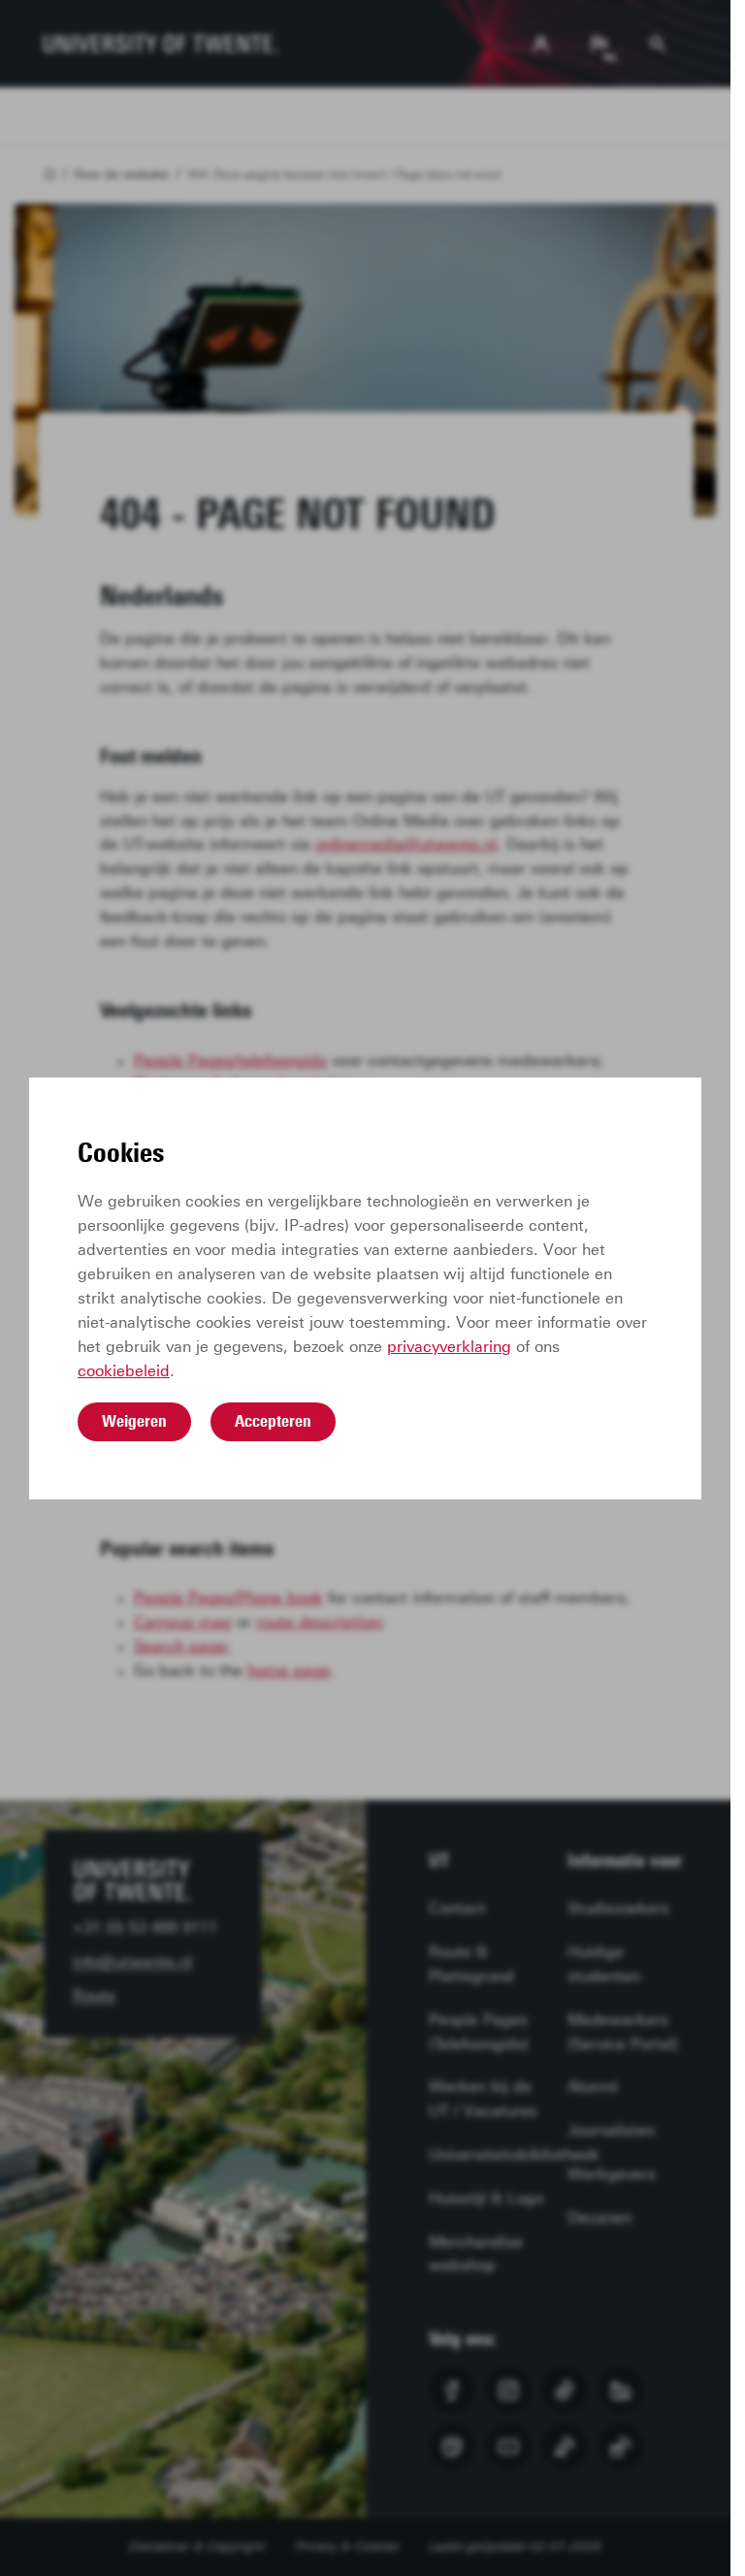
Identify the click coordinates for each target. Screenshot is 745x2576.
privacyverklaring (449, 1347)
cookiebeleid (124, 1371)
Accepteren (273, 1421)
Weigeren (134, 1421)
